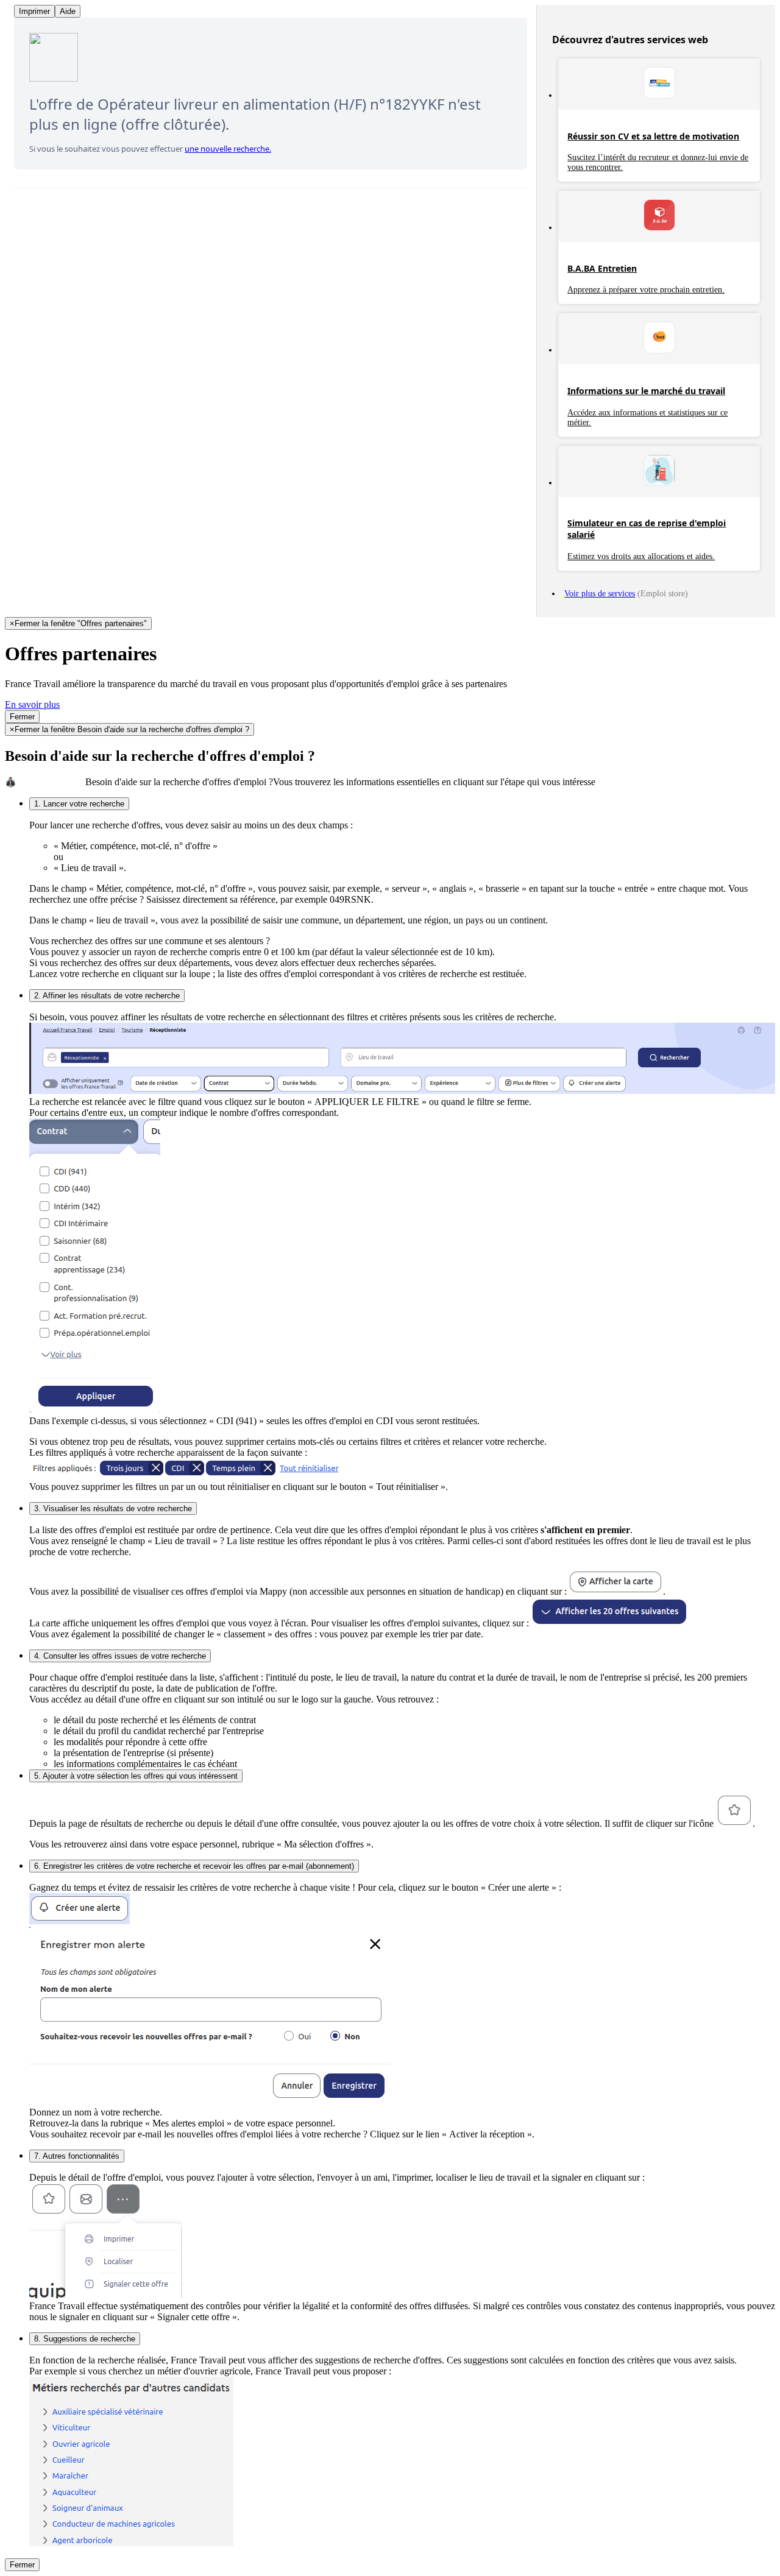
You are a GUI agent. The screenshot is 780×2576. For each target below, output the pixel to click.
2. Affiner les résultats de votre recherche (107, 996)
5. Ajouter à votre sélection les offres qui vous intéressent (136, 1776)
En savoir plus (32, 704)
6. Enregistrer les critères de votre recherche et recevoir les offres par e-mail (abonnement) (194, 1866)
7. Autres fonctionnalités (77, 2156)
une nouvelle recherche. (228, 149)
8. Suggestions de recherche (85, 2339)
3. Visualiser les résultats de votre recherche (113, 1509)
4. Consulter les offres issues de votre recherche (120, 1656)
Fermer (22, 717)
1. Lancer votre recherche (79, 804)
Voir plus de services (600, 594)
